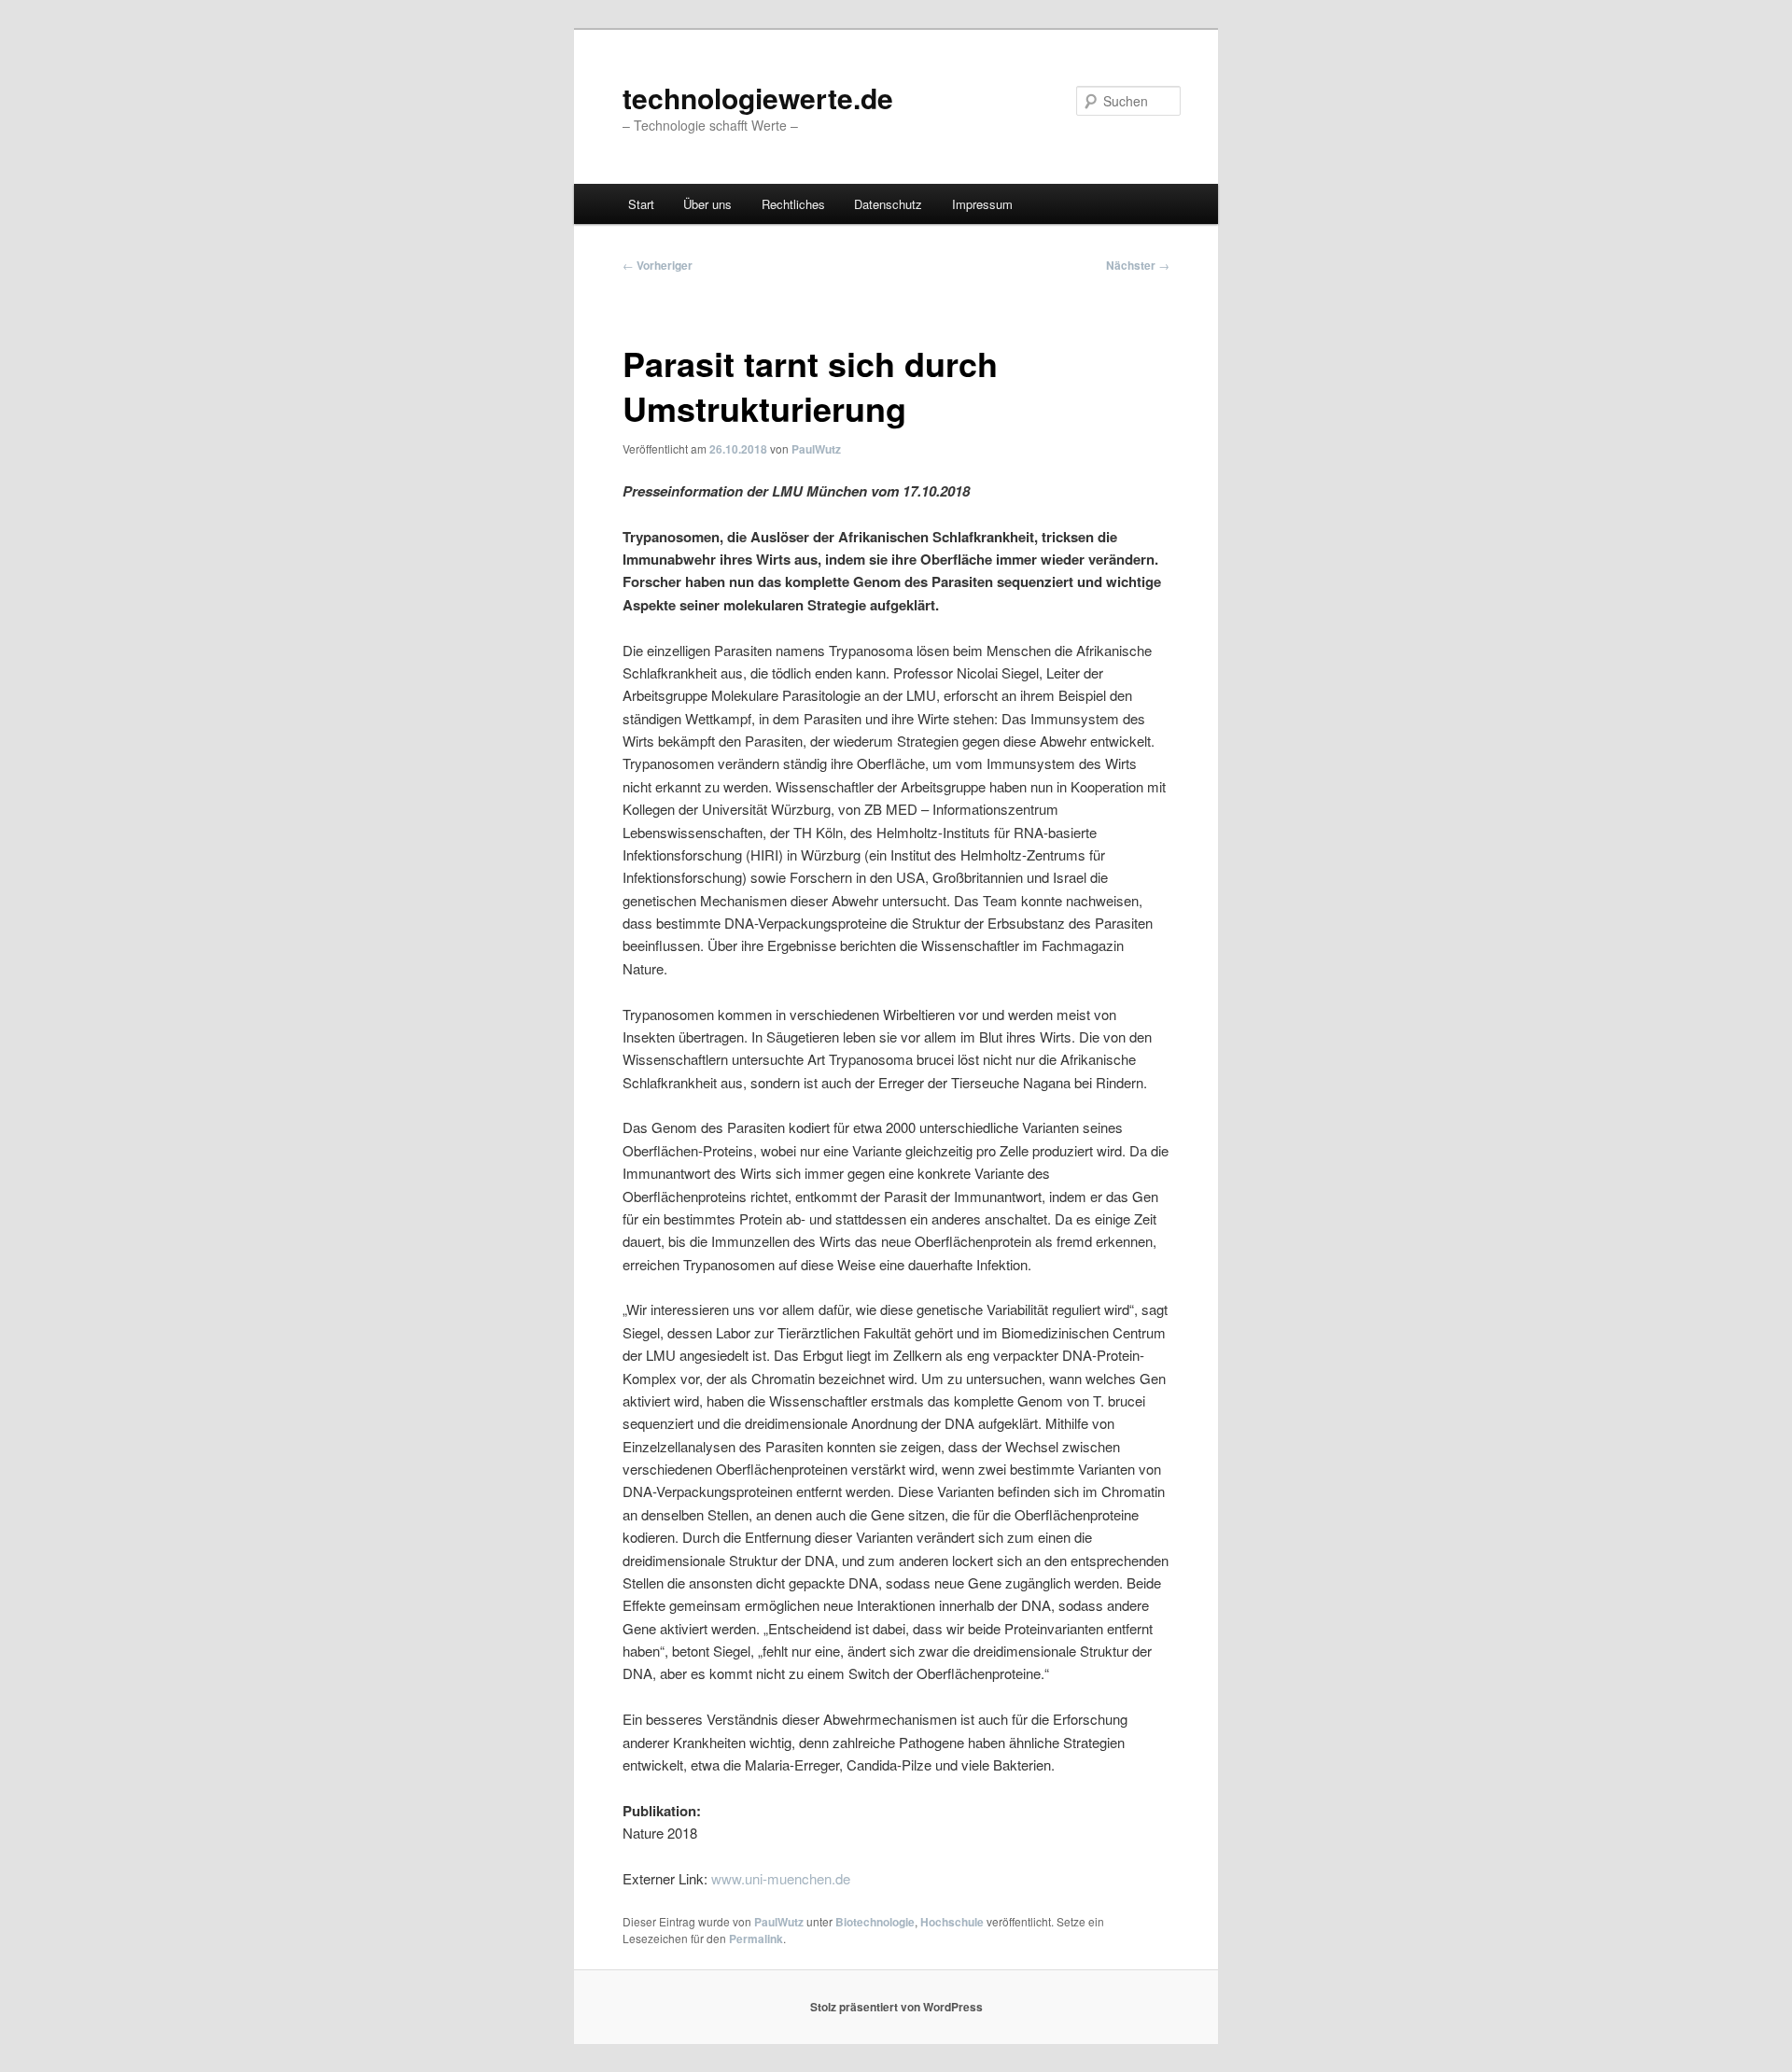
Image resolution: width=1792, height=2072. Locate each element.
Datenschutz (888, 204)
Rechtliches (793, 204)
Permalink (756, 1939)
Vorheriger (658, 265)
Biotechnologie (875, 1922)
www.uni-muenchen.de (781, 1878)
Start (641, 204)
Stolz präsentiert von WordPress (896, 2007)
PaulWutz (816, 449)
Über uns (707, 204)
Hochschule (952, 1922)
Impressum (982, 204)
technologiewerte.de (758, 98)
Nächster (1138, 265)
